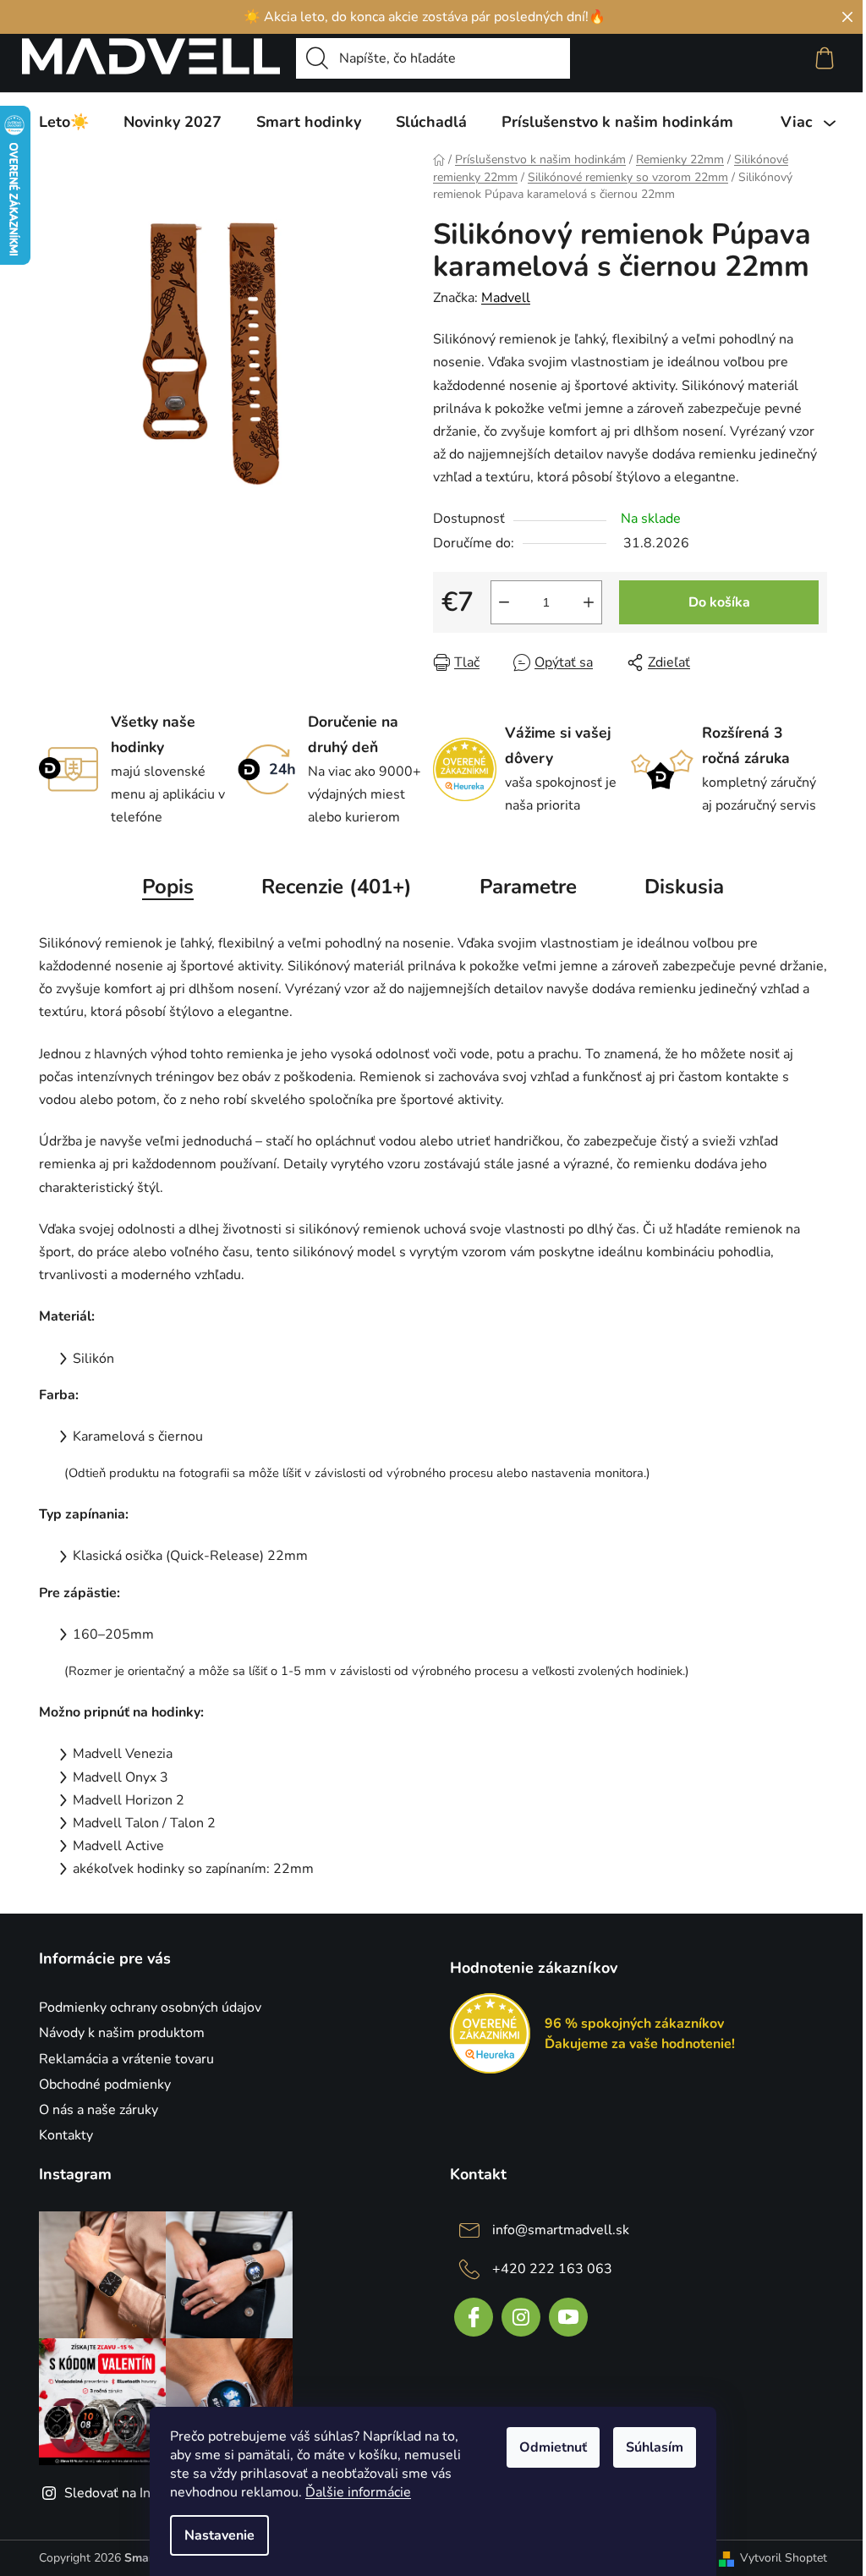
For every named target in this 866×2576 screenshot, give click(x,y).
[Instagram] (521, 2317)
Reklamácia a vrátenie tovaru (126, 2059)
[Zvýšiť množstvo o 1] (589, 602)
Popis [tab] (168, 887)
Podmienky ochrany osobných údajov (150, 2008)
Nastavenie (219, 2535)
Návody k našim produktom (122, 2033)
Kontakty (66, 2135)
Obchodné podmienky (105, 2084)
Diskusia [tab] (684, 887)
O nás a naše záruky (99, 2110)
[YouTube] (568, 2317)
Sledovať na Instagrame (136, 2493)
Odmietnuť (553, 2447)
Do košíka (719, 602)
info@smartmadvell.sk (561, 2230)
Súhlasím (655, 2447)
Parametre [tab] (528, 887)
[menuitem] (64, 122)
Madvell (506, 298)
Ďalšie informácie (358, 2492)
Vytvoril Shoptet (784, 2558)
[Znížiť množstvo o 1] (504, 602)
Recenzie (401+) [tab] (337, 887)
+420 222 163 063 (552, 2269)
